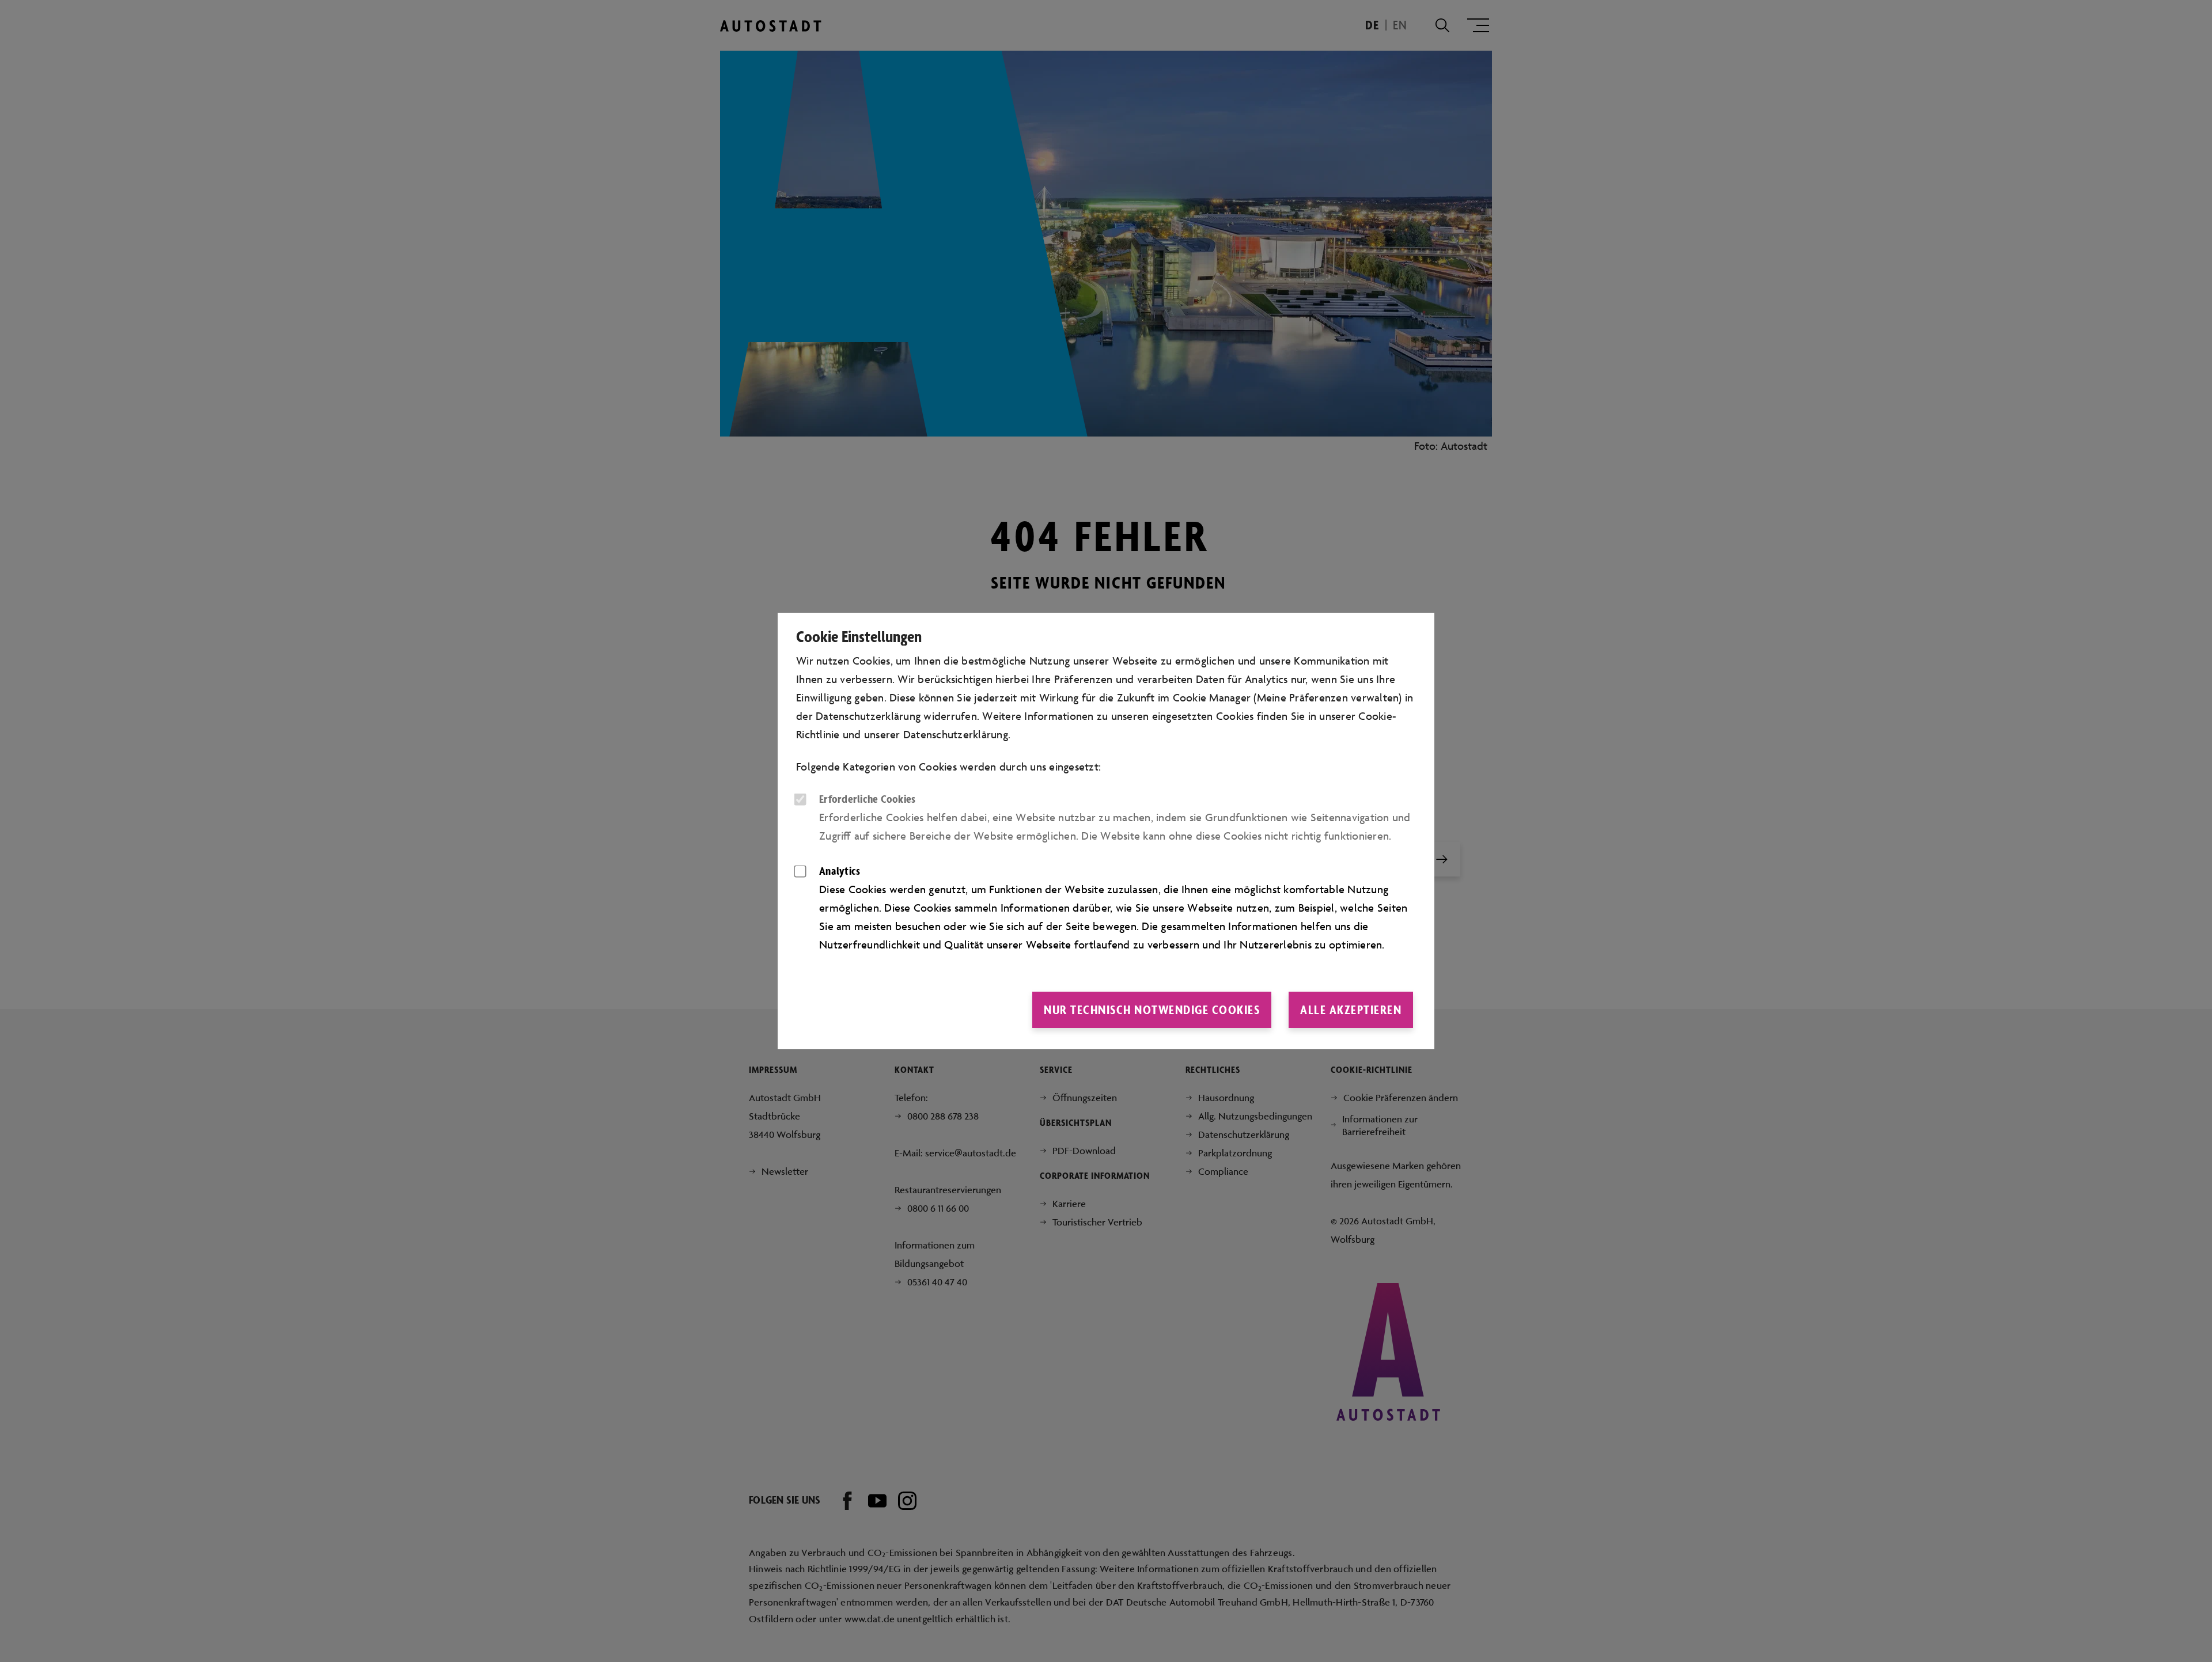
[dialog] (1106, 831)
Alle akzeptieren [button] (1351, 1010)
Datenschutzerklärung (956, 734)
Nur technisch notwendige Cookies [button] (1152, 1010)
